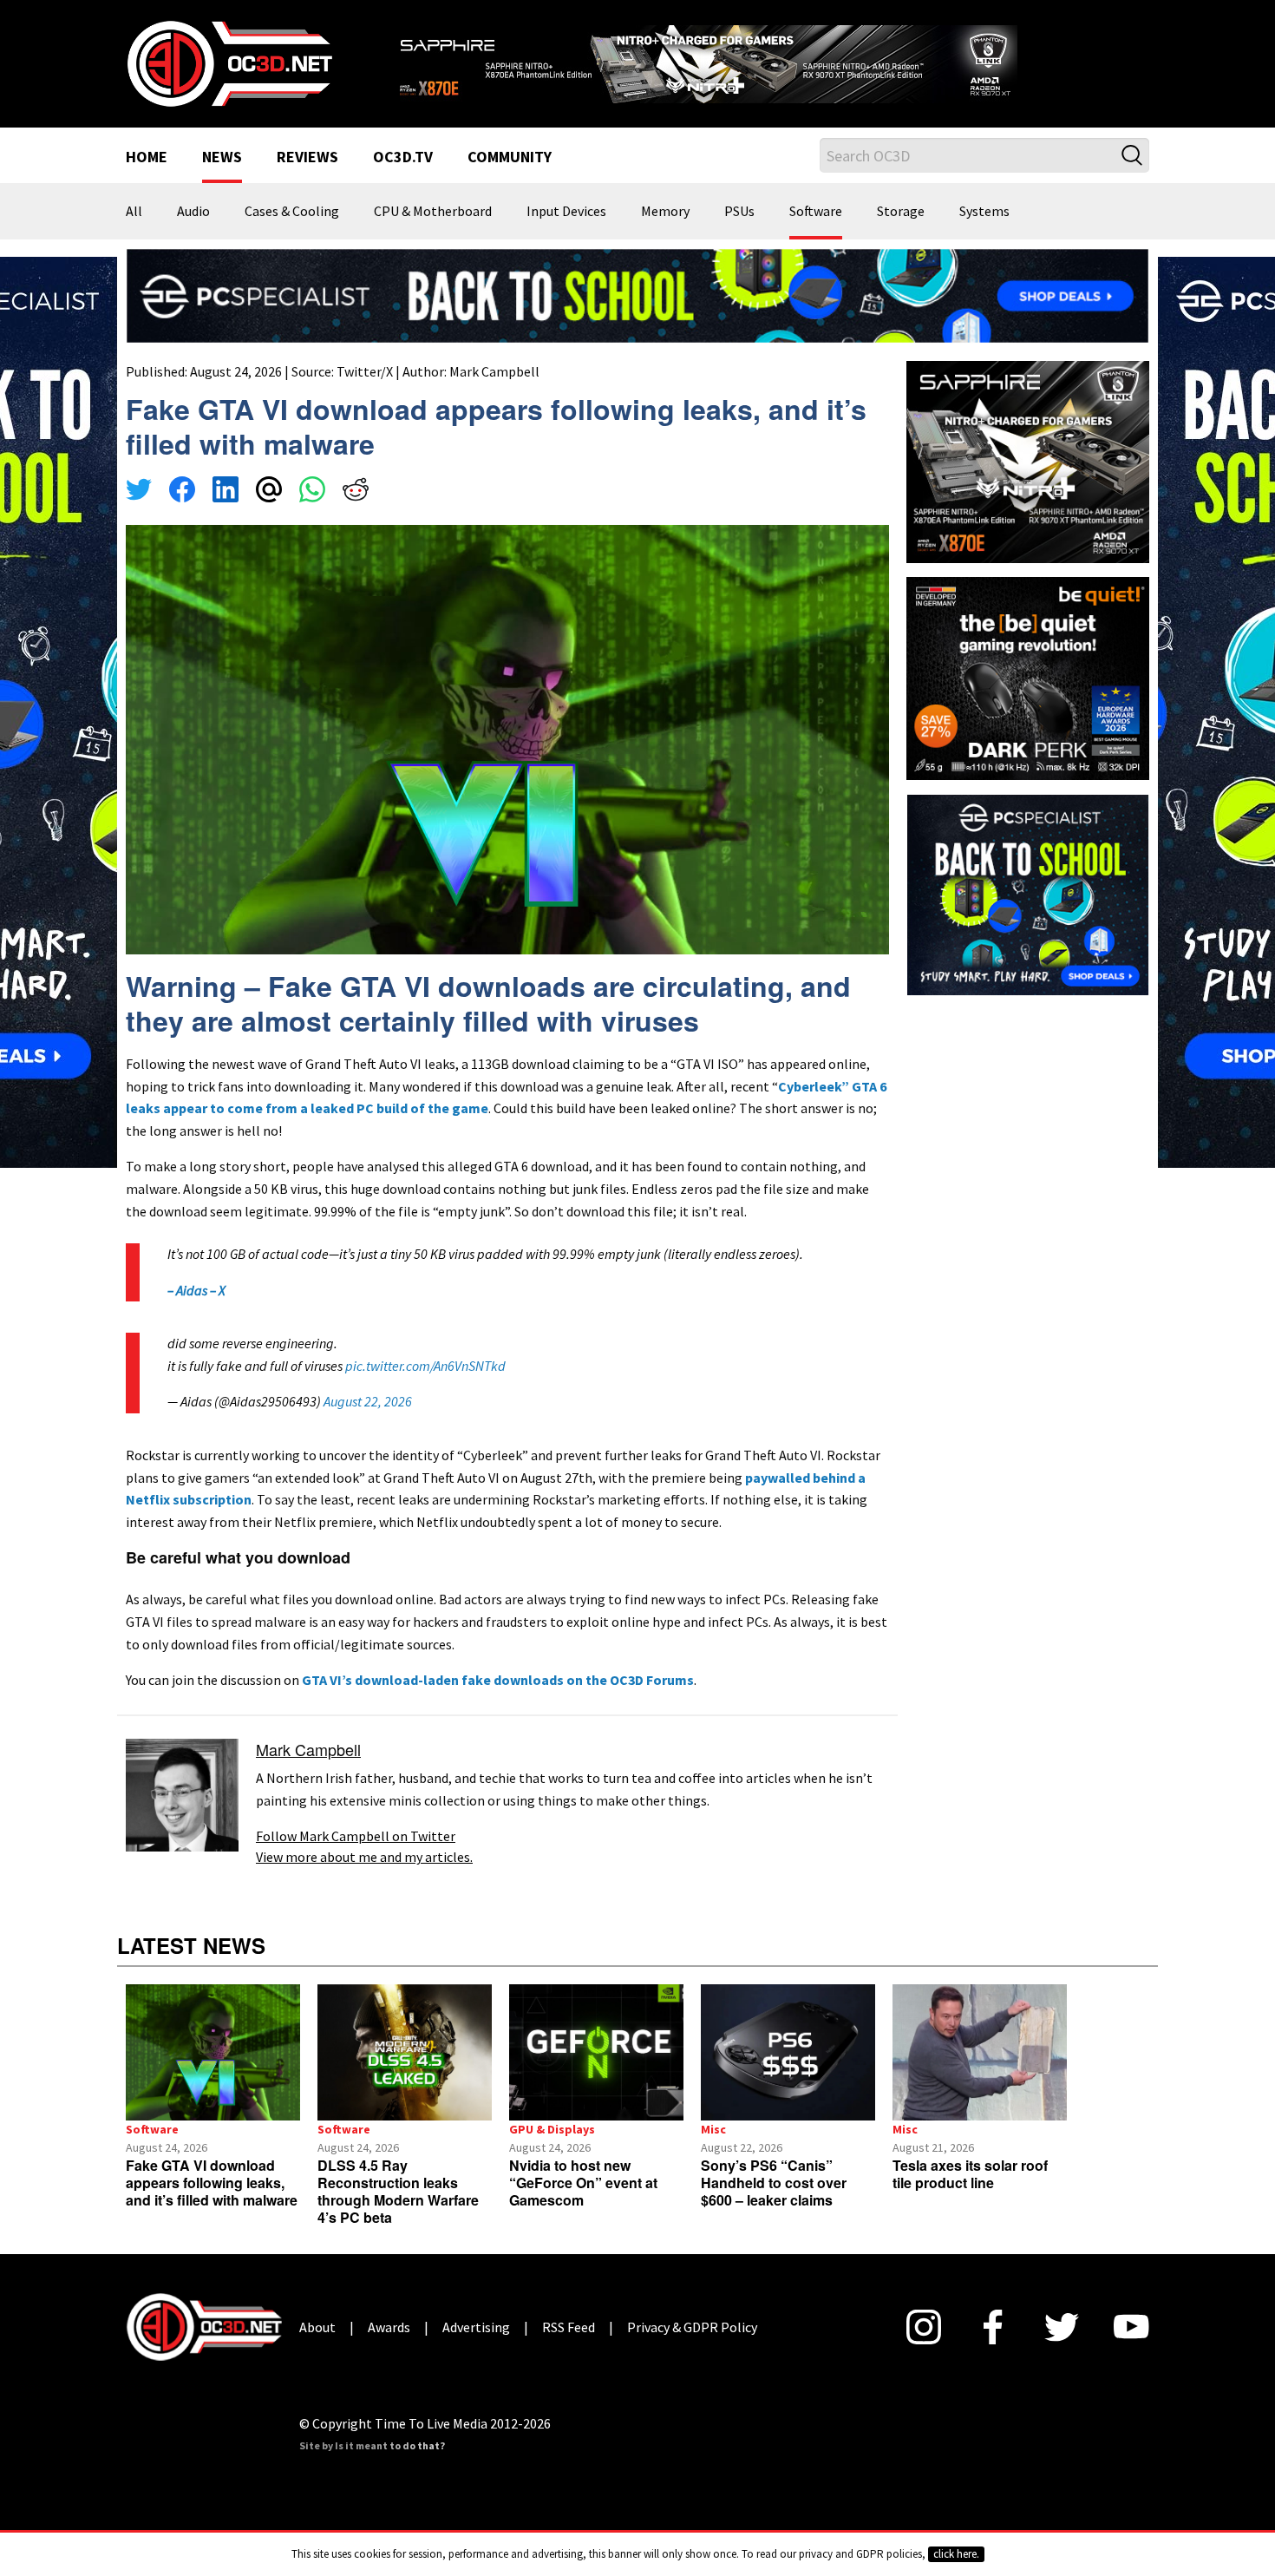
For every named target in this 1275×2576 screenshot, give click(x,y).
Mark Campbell (494, 371)
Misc (713, 2129)
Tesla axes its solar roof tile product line (970, 2174)
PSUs (739, 212)
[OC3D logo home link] (229, 62)
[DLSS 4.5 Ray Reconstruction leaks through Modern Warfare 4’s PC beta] (405, 2052)
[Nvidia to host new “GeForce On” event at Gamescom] (596, 2052)
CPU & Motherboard (433, 212)
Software (816, 212)
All (134, 212)
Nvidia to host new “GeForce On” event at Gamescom (583, 2183)
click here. (956, 2554)
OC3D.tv (403, 158)
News (222, 158)
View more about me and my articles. (364, 1857)
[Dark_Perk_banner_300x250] (1028, 677)
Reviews (307, 158)
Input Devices (566, 212)
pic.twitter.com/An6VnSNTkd (425, 1366)
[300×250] (1028, 893)
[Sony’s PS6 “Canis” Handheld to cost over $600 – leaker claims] (788, 2052)
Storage (901, 212)
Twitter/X (365, 371)
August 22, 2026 (368, 1401)
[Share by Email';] (269, 492)
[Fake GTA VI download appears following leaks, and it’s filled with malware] (213, 2052)
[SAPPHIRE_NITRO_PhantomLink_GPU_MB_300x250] (1028, 461)
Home (147, 158)
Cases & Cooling (292, 212)
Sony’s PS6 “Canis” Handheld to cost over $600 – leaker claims (774, 2183)
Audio (193, 212)
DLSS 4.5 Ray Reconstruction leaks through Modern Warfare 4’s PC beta (398, 2191)
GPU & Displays (552, 2129)
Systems (984, 212)
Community (510, 158)
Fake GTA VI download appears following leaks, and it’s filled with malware (212, 2183)
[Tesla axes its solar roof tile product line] (980, 2052)
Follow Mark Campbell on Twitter (356, 1836)
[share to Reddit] (356, 492)
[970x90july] (637, 294)
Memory (665, 212)
